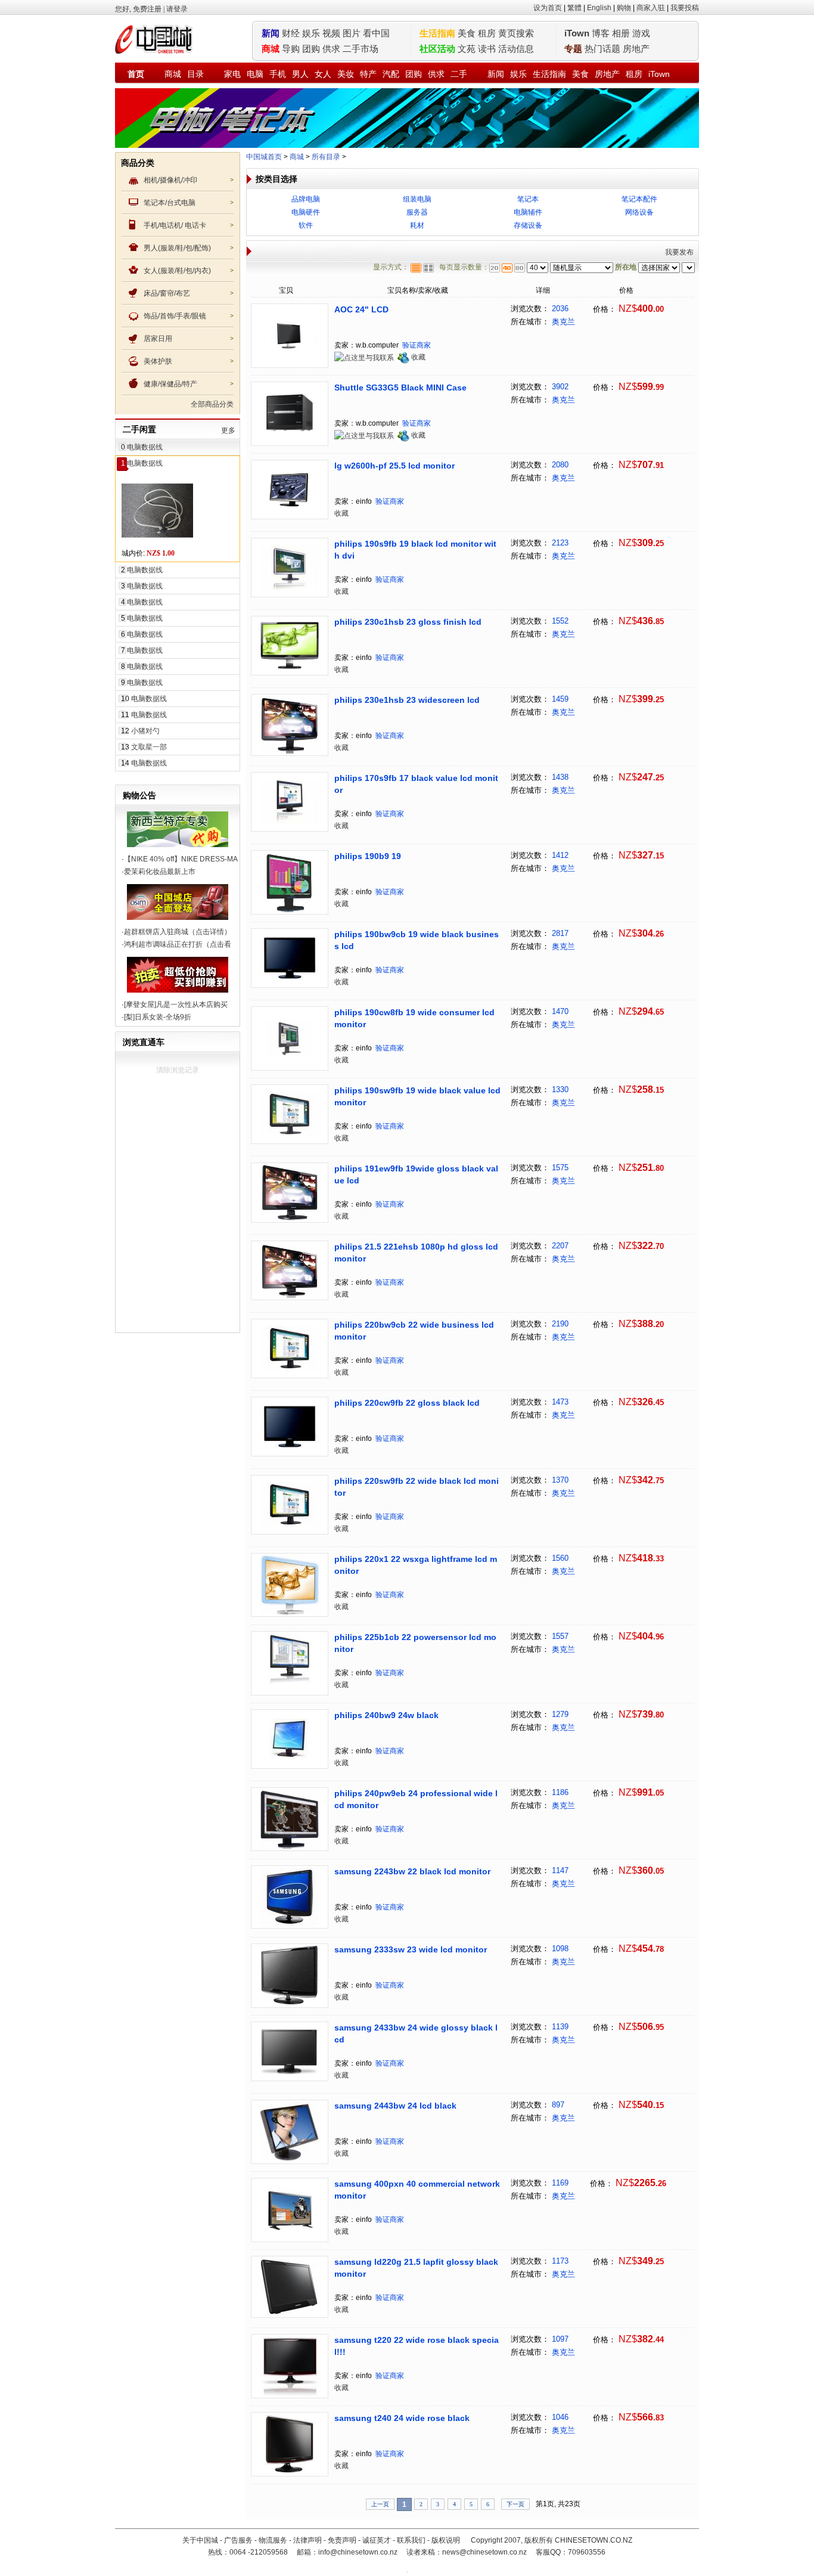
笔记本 (528, 199)
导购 (291, 49)
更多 (228, 430)
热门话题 (602, 49)
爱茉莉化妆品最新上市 (160, 872)
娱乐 (311, 33)
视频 (331, 33)
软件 (306, 225)
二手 (459, 74)
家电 (232, 74)
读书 (487, 49)
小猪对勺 (145, 731)
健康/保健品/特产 (170, 384)
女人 (323, 74)
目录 (195, 74)
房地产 (636, 49)
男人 (300, 74)
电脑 (255, 74)
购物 (624, 8)
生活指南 (549, 74)
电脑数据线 (145, 447)
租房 (487, 33)
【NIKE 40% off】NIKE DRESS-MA (181, 859)
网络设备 (639, 212)
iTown (577, 33)
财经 (291, 33)
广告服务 (238, 2540)
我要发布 (679, 252)
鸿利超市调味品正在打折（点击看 (178, 944)
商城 (173, 74)
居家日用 (158, 339)
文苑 (467, 49)
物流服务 (273, 2540)
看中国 (376, 33)
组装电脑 (417, 199)
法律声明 (307, 2540)
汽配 (391, 74)
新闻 (496, 74)
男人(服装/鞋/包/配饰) (177, 248)
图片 (352, 33)
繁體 (574, 8)
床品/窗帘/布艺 (167, 293)
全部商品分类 (212, 404)
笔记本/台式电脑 (170, 203)
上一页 (380, 2504)
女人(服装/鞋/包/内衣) (177, 271)
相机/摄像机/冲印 (170, 180)
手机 (278, 74)
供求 (331, 49)
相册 (621, 33)
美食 (467, 33)
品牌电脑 (306, 199)
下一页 (515, 2504)
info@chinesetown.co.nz (358, 2552)
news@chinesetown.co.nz (484, 2552)
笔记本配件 (639, 199)
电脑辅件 (528, 212)
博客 (601, 33)
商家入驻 (651, 8)
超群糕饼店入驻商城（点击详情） (178, 932)
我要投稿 (685, 8)
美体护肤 (158, 361)
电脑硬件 (306, 212)
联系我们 (411, 2540)
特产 (368, 74)
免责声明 (342, 2540)
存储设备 (528, 225)
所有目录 (326, 157)
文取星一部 (149, 747)
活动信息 (516, 49)
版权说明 (446, 2540)
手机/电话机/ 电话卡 (175, 225)
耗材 (417, 225)
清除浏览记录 (178, 1070)
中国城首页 (264, 157)
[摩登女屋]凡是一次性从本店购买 (176, 1005)
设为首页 (548, 8)
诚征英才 (377, 2540)
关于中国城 (200, 2540)
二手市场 (361, 49)
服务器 (417, 212)
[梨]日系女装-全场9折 (158, 1017)
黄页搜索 (516, 33)
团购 (311, 49)
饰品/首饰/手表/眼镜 (175, 316)
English (599, 8)
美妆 (346, 74)
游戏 (641, 33)
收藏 (418, 357)
